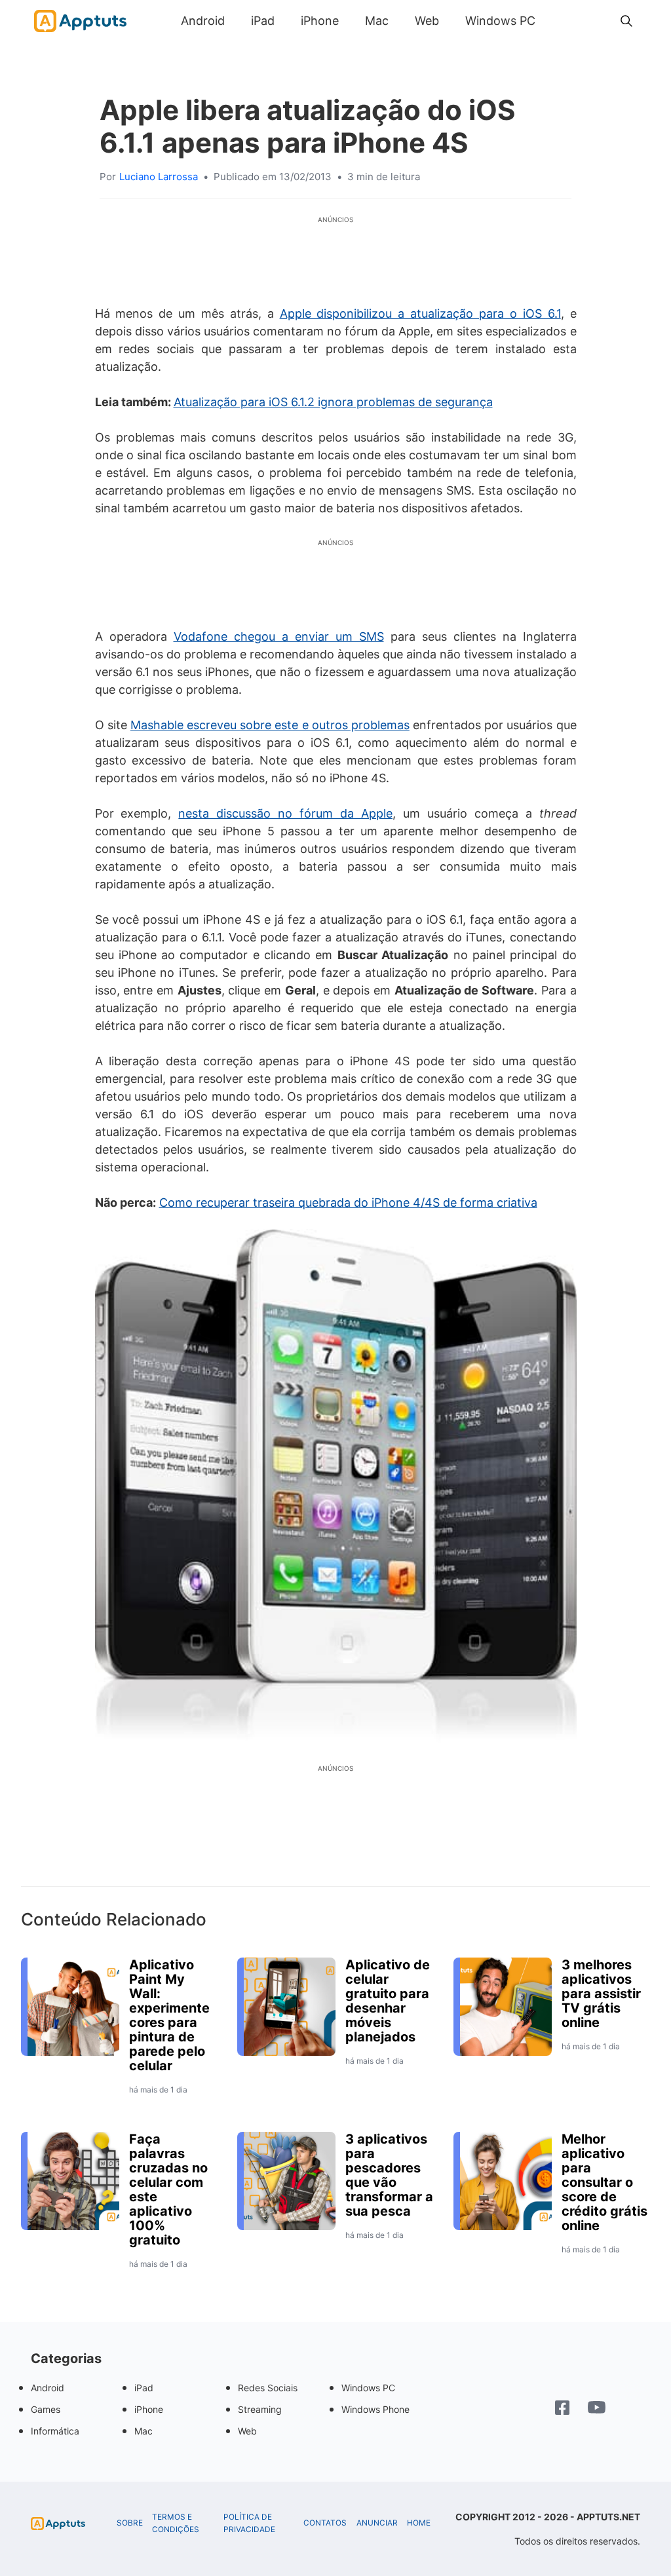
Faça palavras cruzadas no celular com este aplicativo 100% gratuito (168, 2189)
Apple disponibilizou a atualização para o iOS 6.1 (420, 313)
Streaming (260, 2409)
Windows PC (500, 21)
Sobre (130, 2523)
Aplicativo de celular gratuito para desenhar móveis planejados (388, 2001)
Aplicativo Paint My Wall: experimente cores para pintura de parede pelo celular (169, 2015)
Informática (55, 2431)
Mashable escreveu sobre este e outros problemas (270, 725)
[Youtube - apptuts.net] (597, 2409)
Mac (377, 21)
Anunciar (377, 2523)
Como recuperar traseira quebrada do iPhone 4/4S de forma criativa (348, 1203)
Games (46, 2409)
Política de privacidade (249, 2523)
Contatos (325, 2523)
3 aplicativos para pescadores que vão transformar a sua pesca (389, 2175)
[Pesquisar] (626, 21)
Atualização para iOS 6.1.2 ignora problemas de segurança (333, 402)
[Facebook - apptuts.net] (562, 2409)
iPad (263, 21)
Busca (562, 21)
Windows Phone (375, 2409)
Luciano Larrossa (159, 177)
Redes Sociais (268, 2388)
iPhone (320, 21)
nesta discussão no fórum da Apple (285, 813)
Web (427, 21)
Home (419, 2523)
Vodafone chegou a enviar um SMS (279, 636)
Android (203, 21)
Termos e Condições (176, 2523)
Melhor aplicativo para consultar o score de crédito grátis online (604, 2182)
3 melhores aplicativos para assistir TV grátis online (601, 1994)
